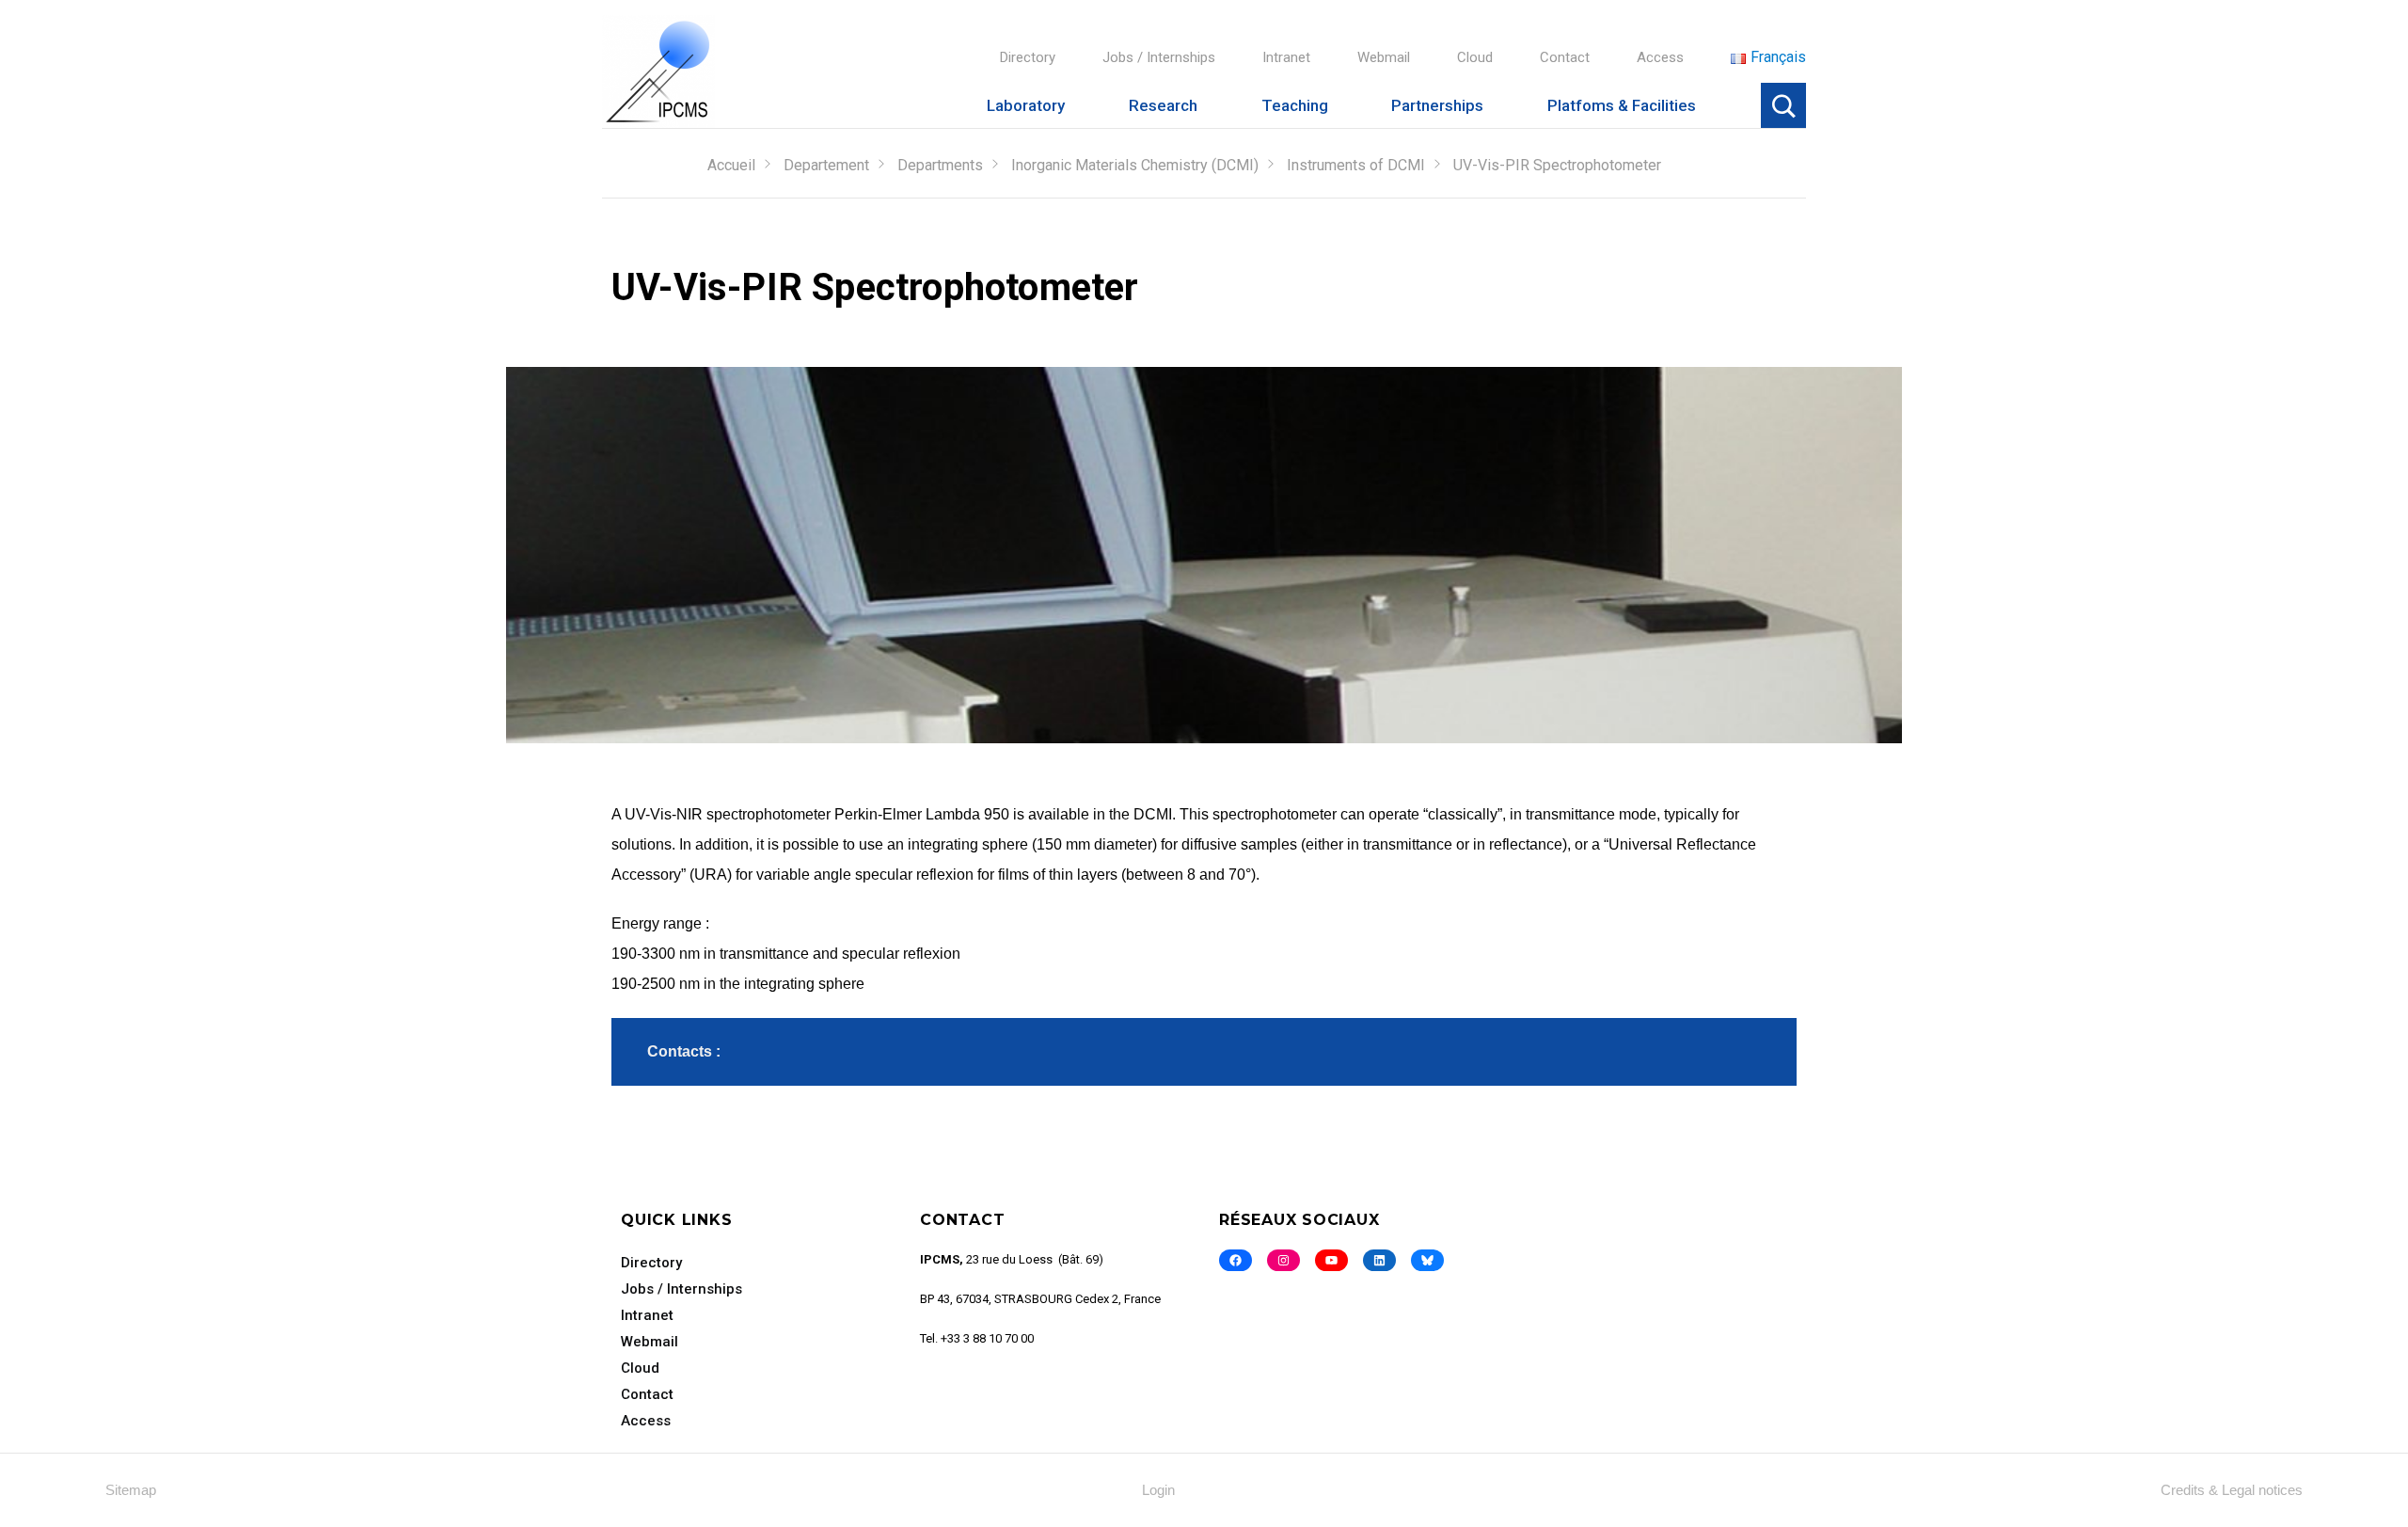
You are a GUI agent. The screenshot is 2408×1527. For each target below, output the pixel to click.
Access (1660, 57)
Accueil (731, 165)
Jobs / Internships (1159, 57)
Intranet (1286, 57)
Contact (1565, 57)
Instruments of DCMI (1356, 165)
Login (1158, 1490)
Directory (1028, 57)
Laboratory (1026, 105)
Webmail (1384, 57)
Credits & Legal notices (2232, 1490)
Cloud (1475, 57)
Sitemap (131, 1490)
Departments (940, 165)
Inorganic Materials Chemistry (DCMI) (1135, 165)
